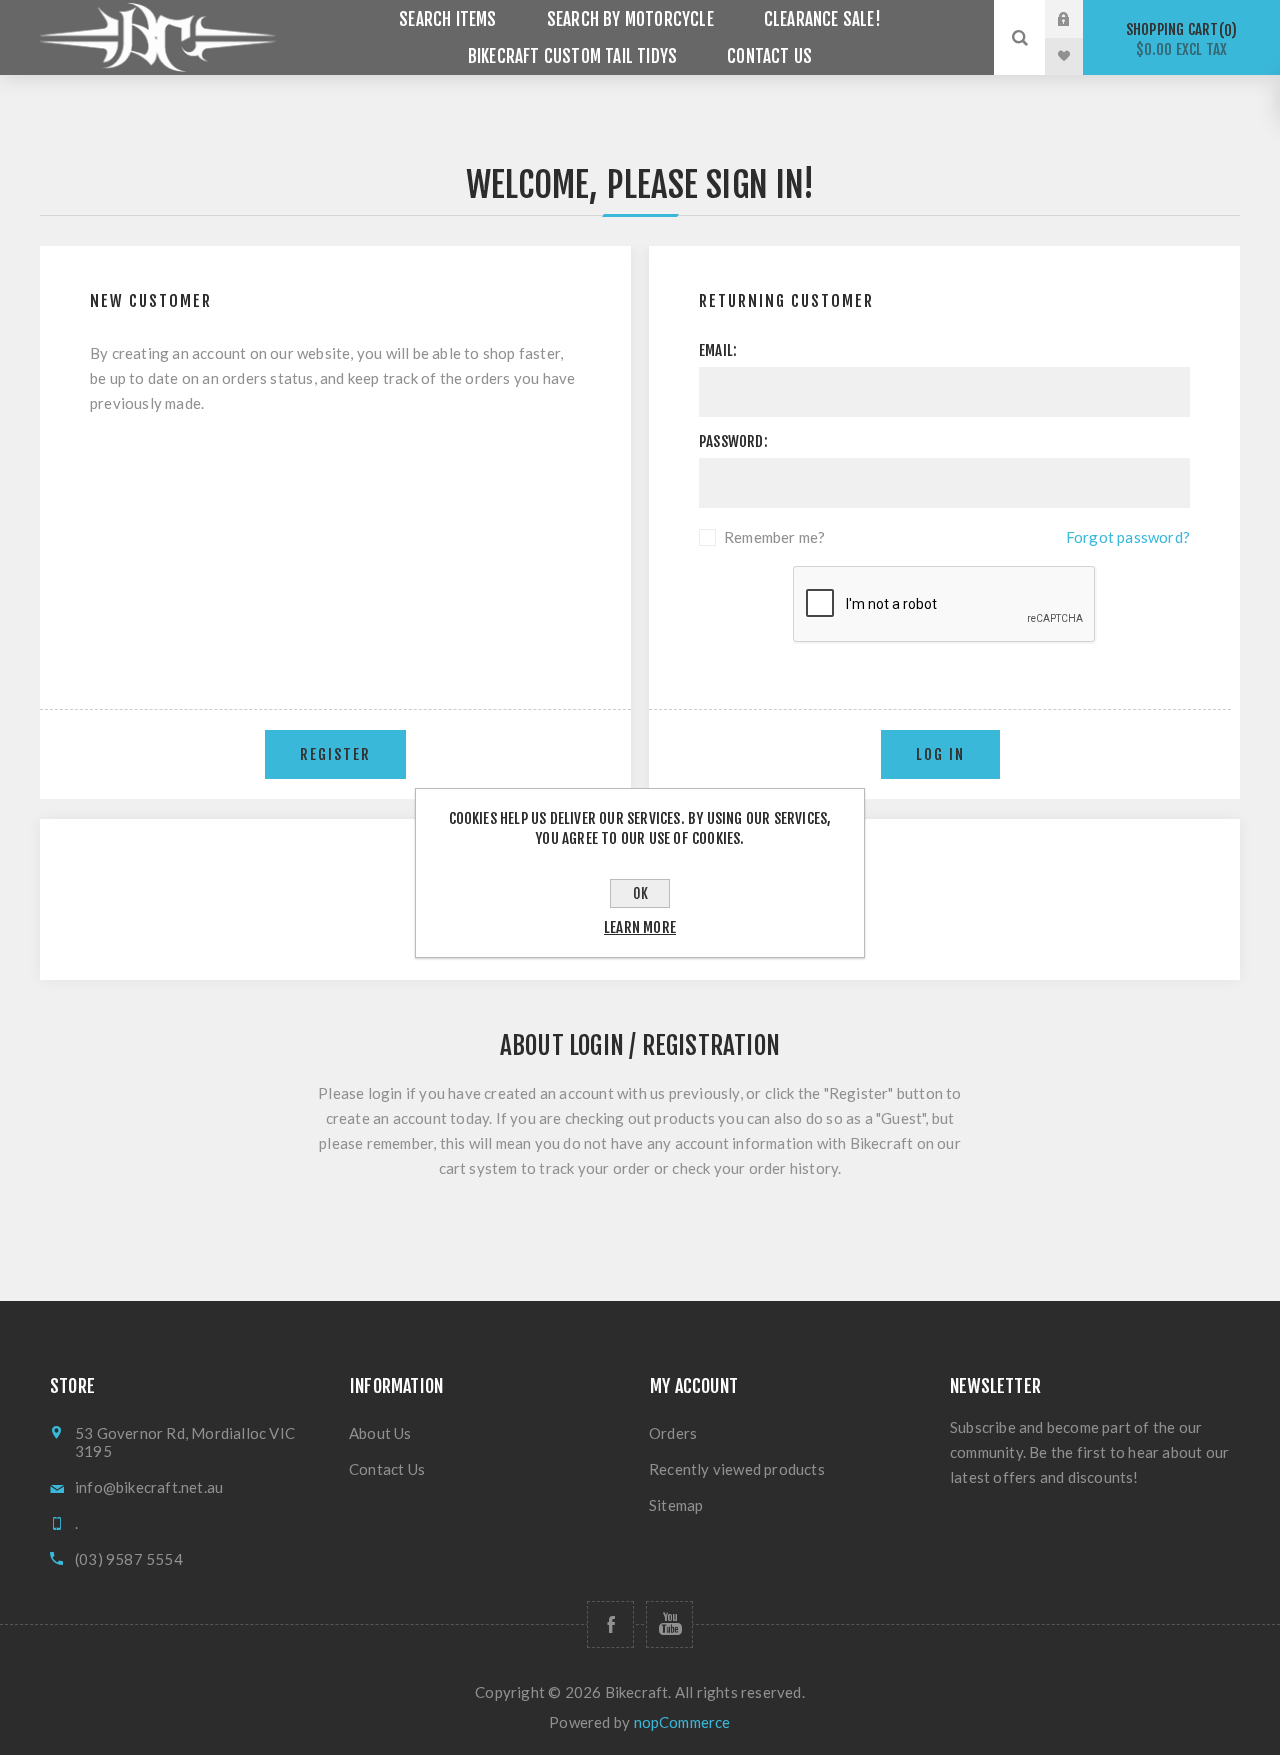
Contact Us (769, 56)
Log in (1079, 19)
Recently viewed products (737, 1469)
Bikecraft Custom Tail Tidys (572, 56)
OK (640, 893)
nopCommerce (682, 1722)
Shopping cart (1178, 39)
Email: (718, 350)
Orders (673, 1433)
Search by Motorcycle (630, 19)
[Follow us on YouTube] (669, 1624)
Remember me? (774, 537)
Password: (733, 441)
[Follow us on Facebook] (610, 1624)
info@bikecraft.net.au (149, 1487)
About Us (380, 1433)
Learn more (640, 927)
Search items (447, 19)
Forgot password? (1128, 537)
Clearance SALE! (822, 19)
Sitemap (676, 1505)
